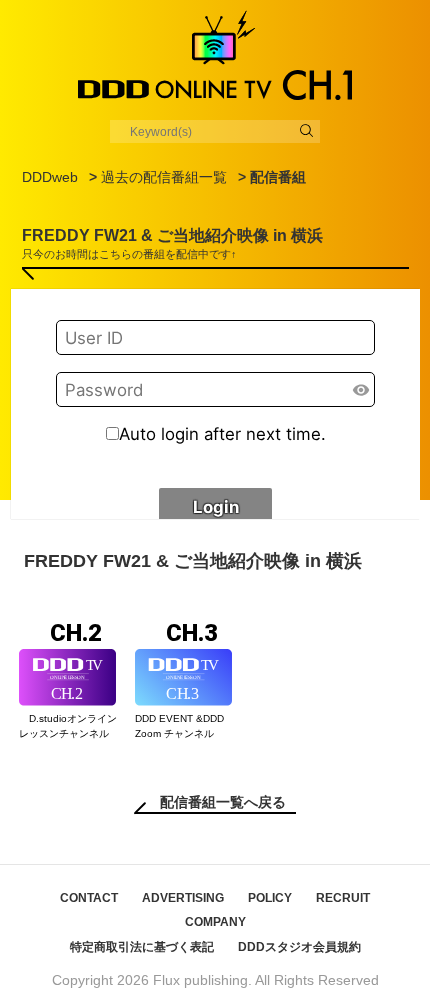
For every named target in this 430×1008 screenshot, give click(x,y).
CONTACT (89, 898)
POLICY (270, 898)
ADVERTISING (183, 898)
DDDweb (50, 177)
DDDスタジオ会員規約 (299, 947)
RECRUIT (343, 898)
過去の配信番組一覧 (164, 177)
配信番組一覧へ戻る (223, 802)
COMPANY (215, 922)
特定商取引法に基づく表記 (142, 947)
